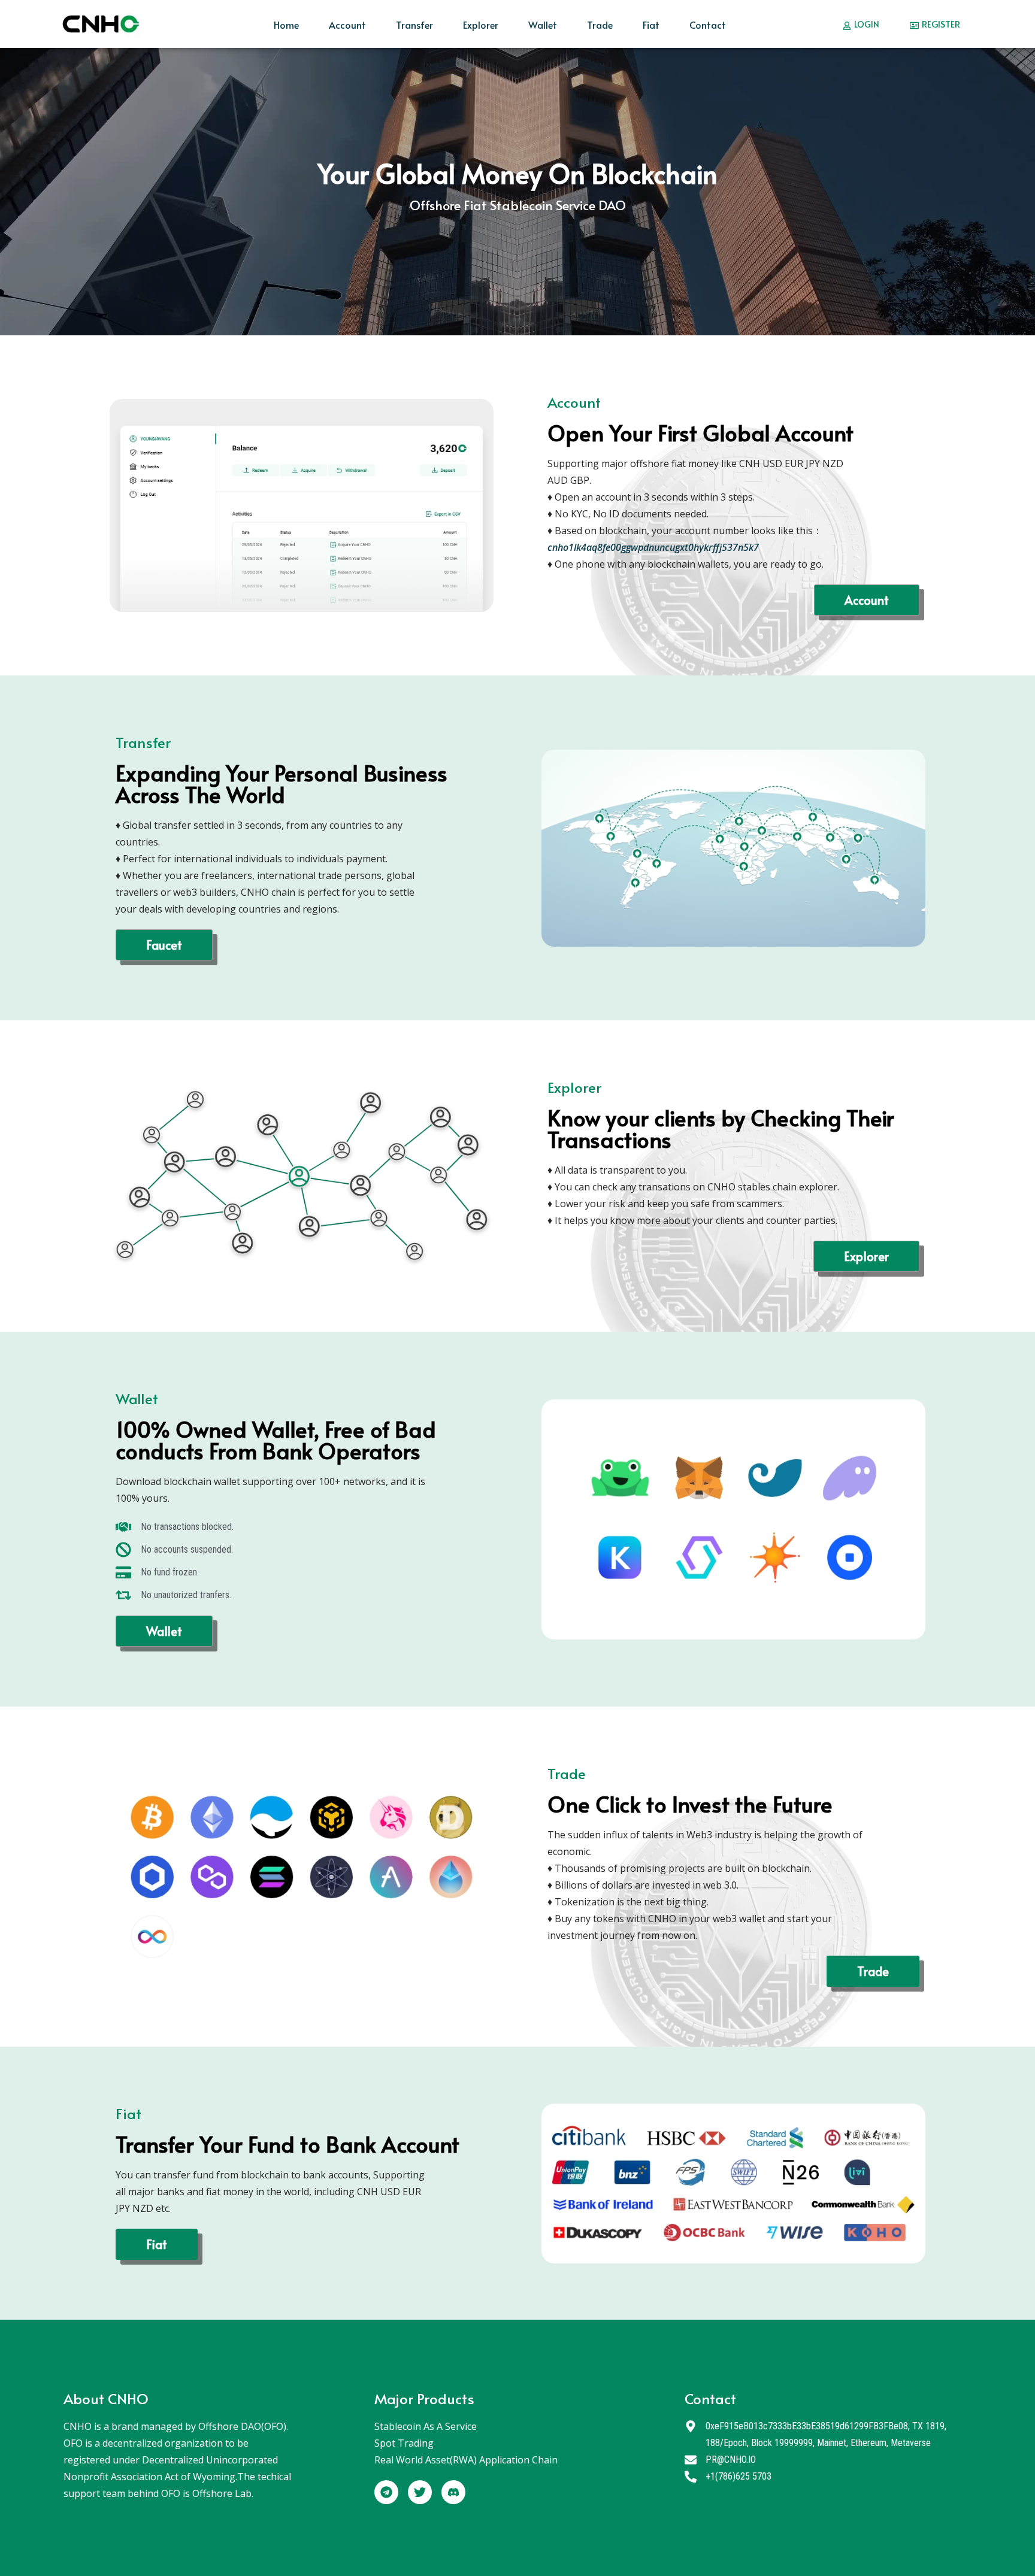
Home (286, 25)
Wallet (543, 25)
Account (347, 25)
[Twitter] (420, 2492)
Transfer (414, 25)
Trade (600, 25)
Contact (708, 25)
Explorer (481, 25)
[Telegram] (386, 2492)
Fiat (651, 25)
